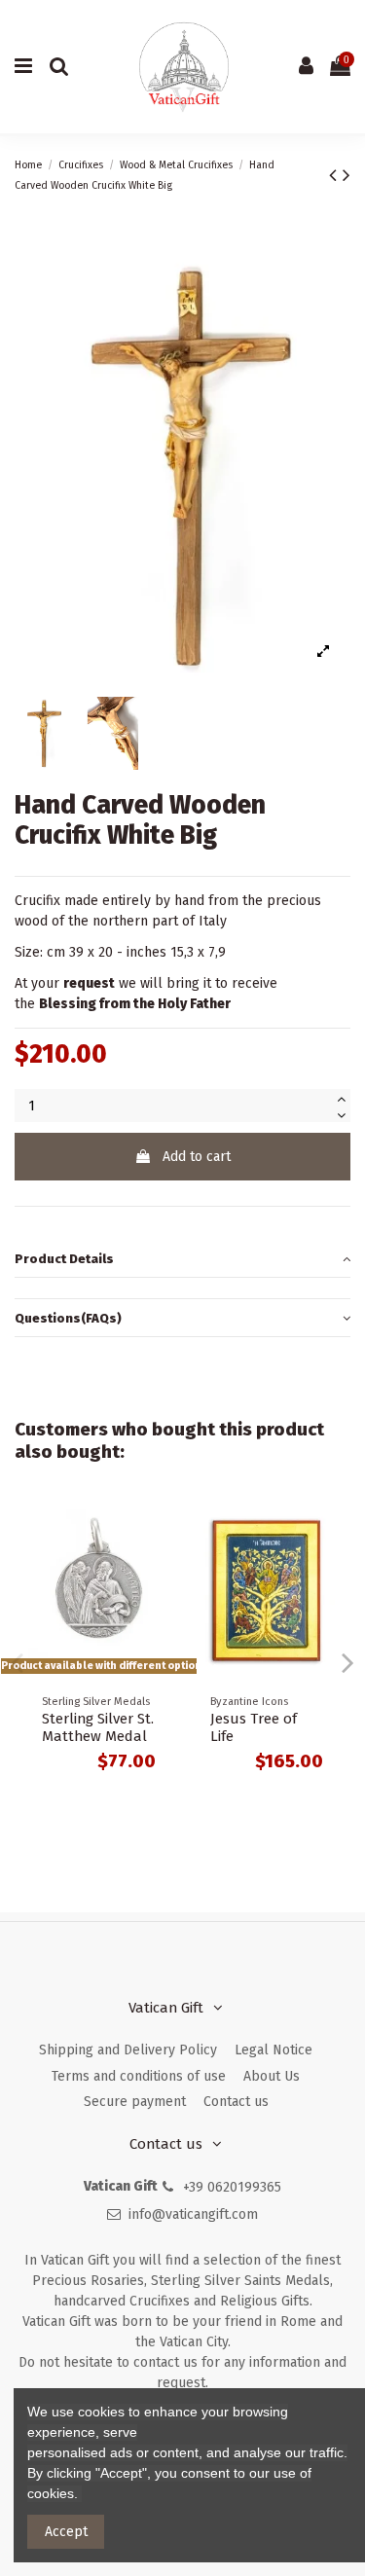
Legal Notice (274, 2050)
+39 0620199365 (232, 2187)
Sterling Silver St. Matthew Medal (98, 1727)
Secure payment (135, 2102)
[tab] (182, 1260)
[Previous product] (336, 175)
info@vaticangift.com (193, 2214)
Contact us (236, 2102)
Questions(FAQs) (68, 1318)
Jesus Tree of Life (254, 1727)
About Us (272, 2076)
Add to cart (197, 1157)
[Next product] (347, 175)
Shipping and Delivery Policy (128, 2050)
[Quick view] (155, 1529)
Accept (66, 2532)
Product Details (64, 1259)
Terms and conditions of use (139, 2076)
